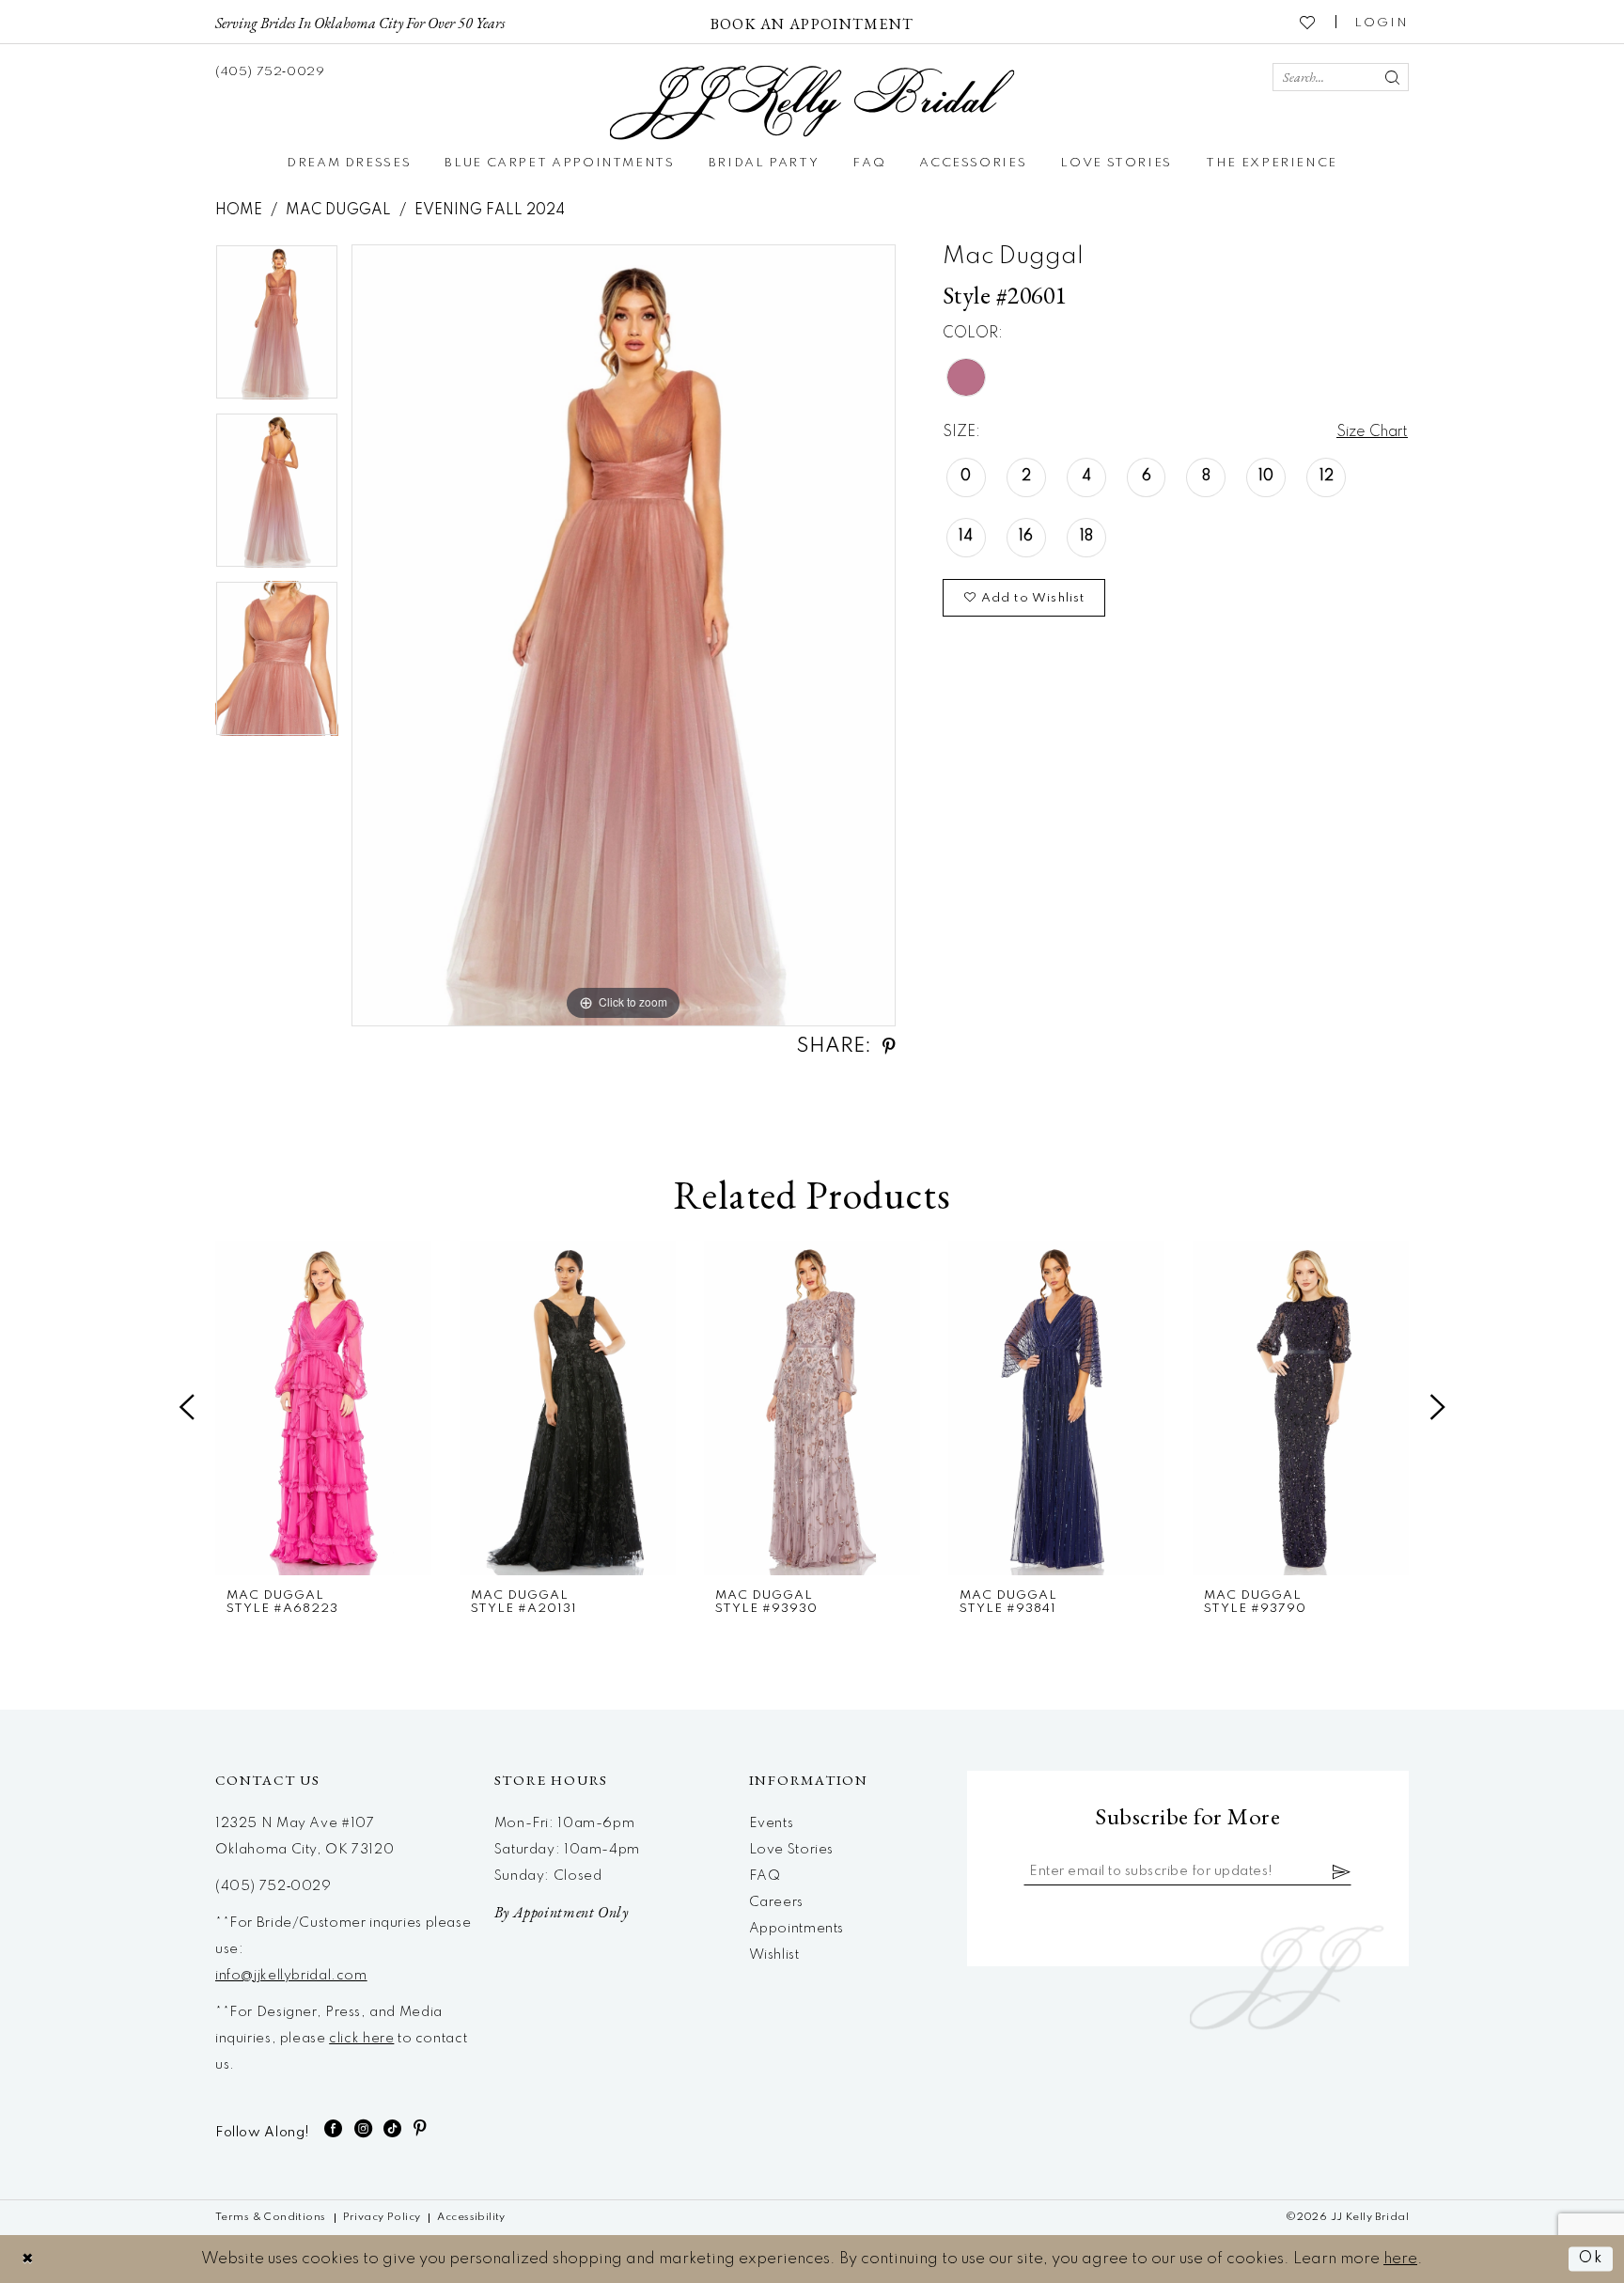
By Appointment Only (562, 1912)
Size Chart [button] (1372, 432)
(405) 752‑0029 (273, 1886)
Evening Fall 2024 (490, 211)
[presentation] (323, 1408)
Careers (776, 1902)
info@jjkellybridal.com (291, 1976)
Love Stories (791, 1850)
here (1400, 2259)
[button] (1382, 22)
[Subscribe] (1342, 1871)
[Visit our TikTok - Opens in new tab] (393, 2128)
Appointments (796, 1929)
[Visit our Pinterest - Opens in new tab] (421, 2128)
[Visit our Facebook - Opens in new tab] (334, 2128)
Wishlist (774, 1955)
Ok (1591, 2259)
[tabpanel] (277, 328)
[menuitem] (360, 22)
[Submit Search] (1392, 77)
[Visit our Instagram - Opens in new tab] (364, 2128)
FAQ (765, 1876)
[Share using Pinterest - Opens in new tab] (889, 1047)
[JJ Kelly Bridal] (812, 103)
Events (772, 1823)
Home (239, 211)
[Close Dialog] (28, 2259)
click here (361, 2039)
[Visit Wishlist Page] (1308, 22)
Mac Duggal (338, 211)
